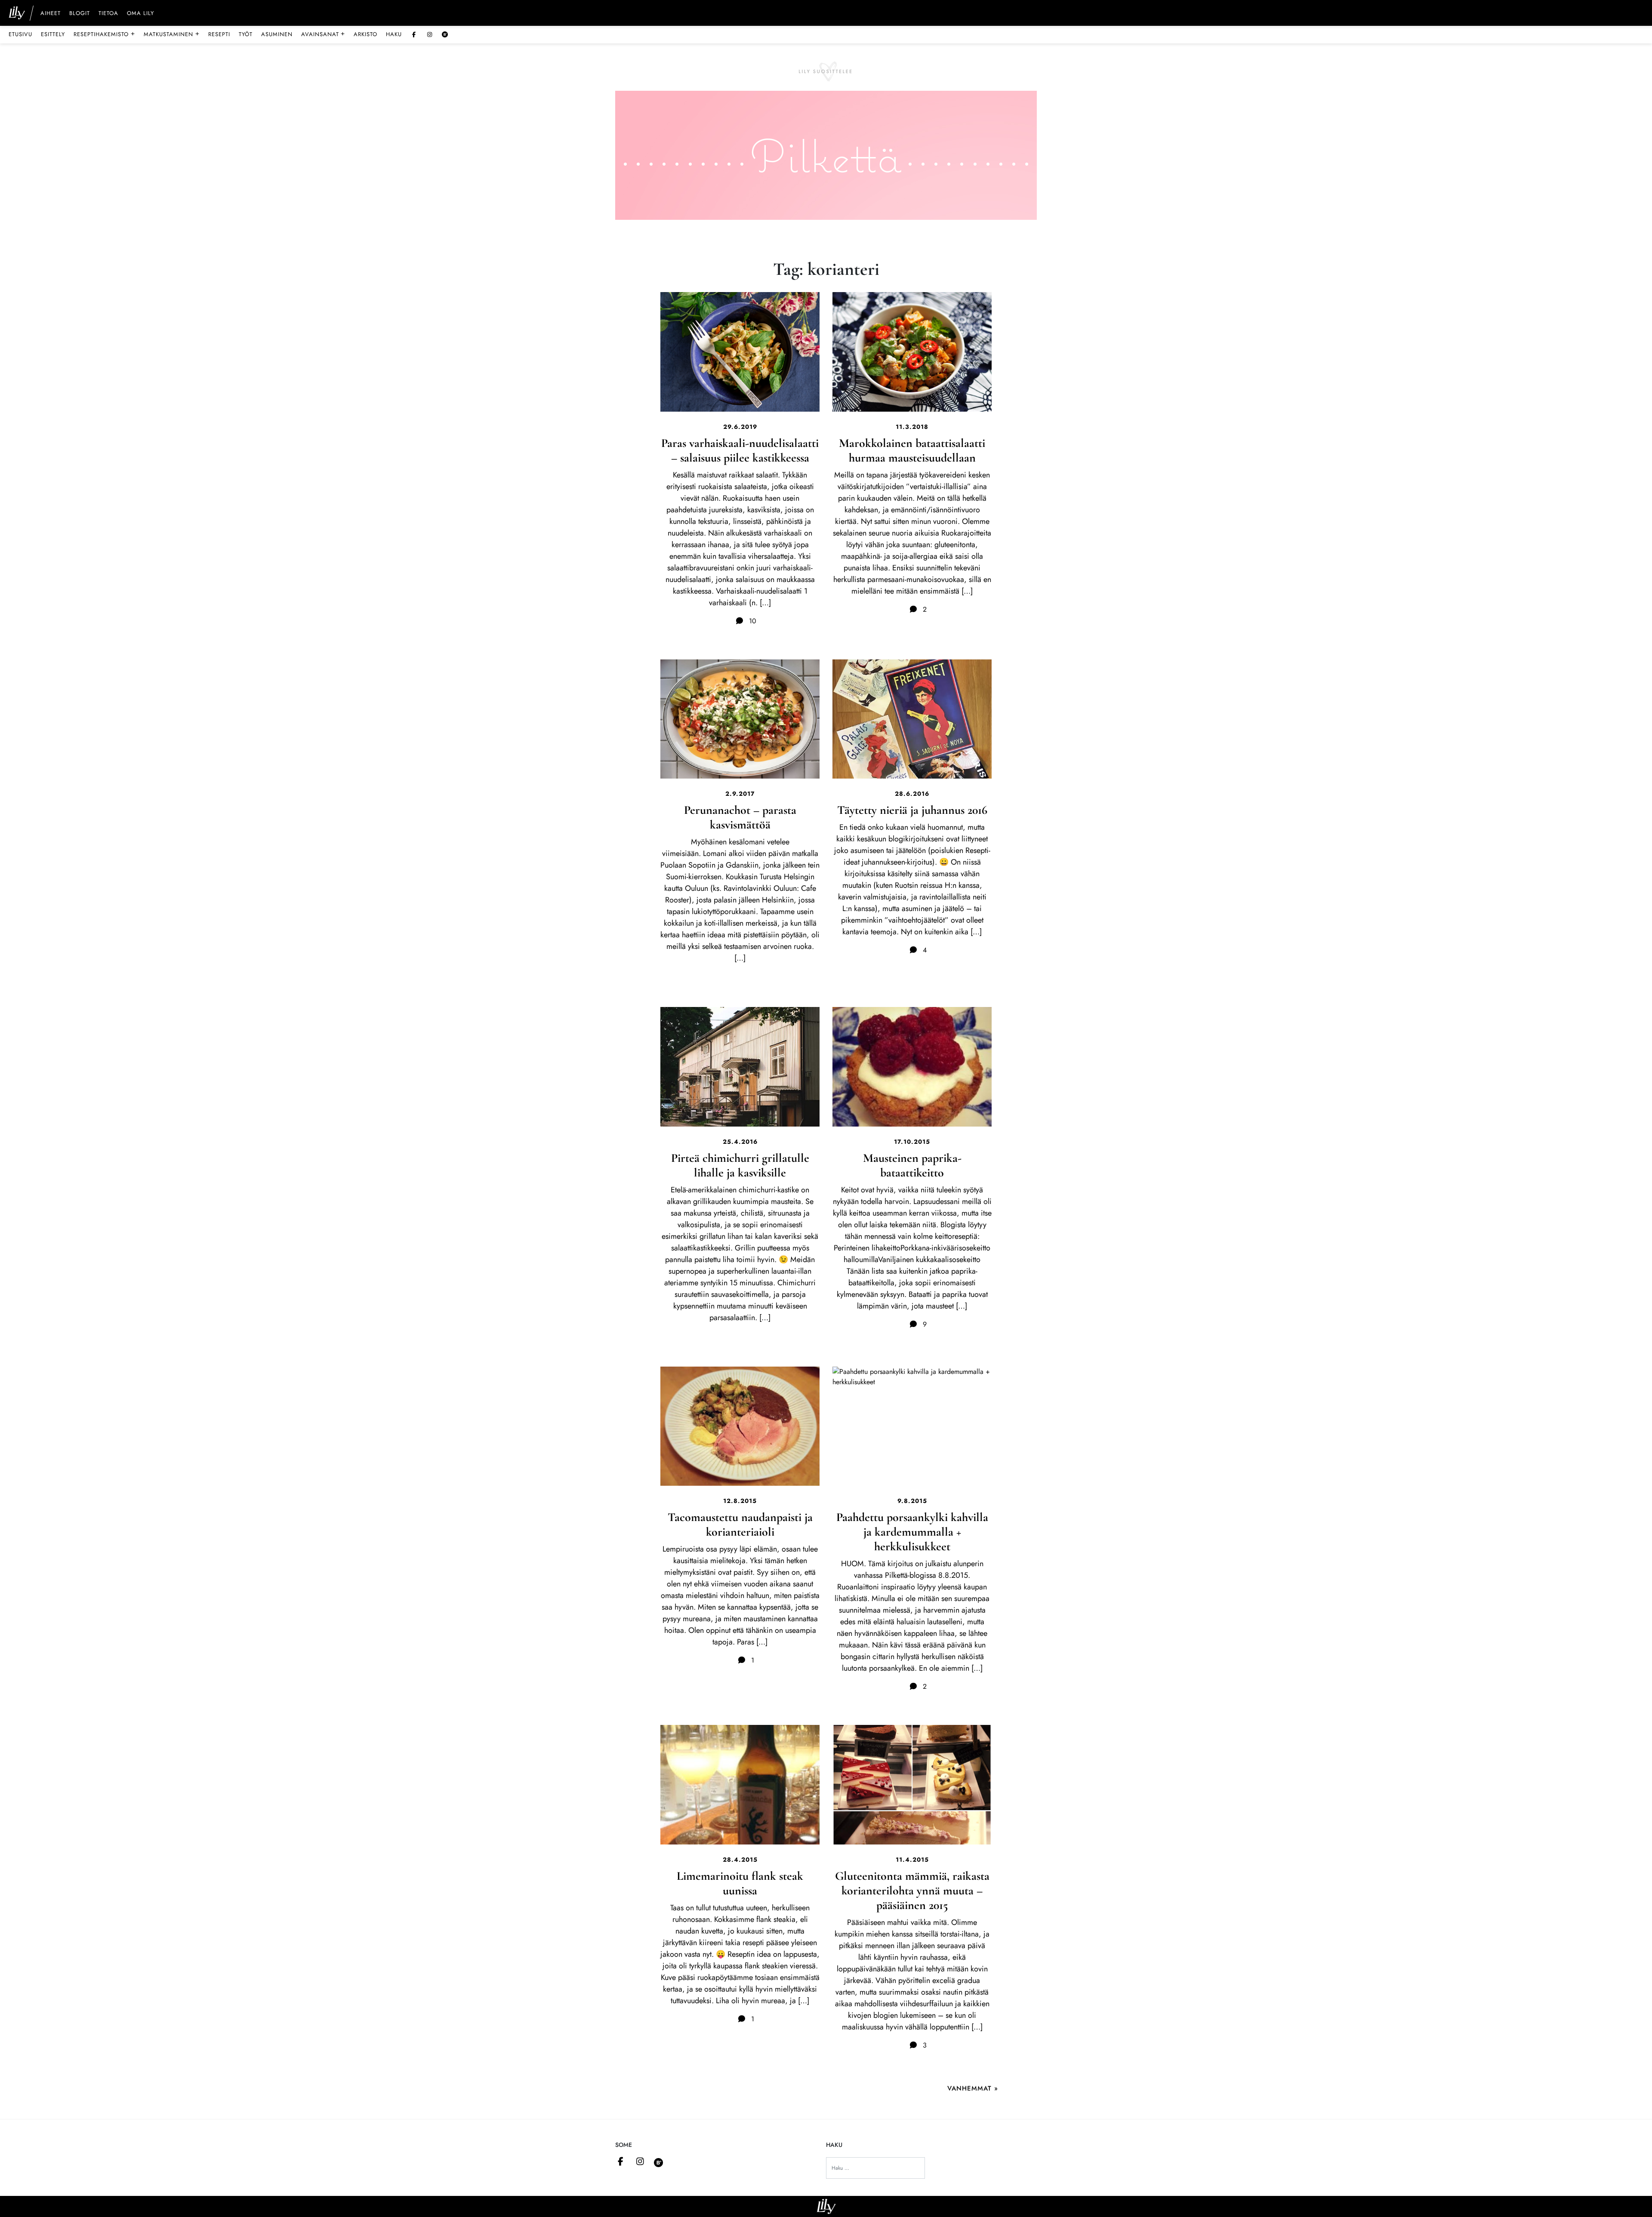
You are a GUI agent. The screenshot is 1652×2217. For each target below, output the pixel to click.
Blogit (80, 14)
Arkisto (365, 34)
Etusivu (20, 34)
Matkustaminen (172, 34)
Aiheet (51, 14)
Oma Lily (140, 14)
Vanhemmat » (973, 2088)
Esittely (53, 34)
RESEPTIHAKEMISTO (104, 34)
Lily (826, 2206)
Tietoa (108, 14)
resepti (219, 34)
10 (752, 621)
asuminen (277, 34)
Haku (394, 34)
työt (246, 34)
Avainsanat (323, 34)
